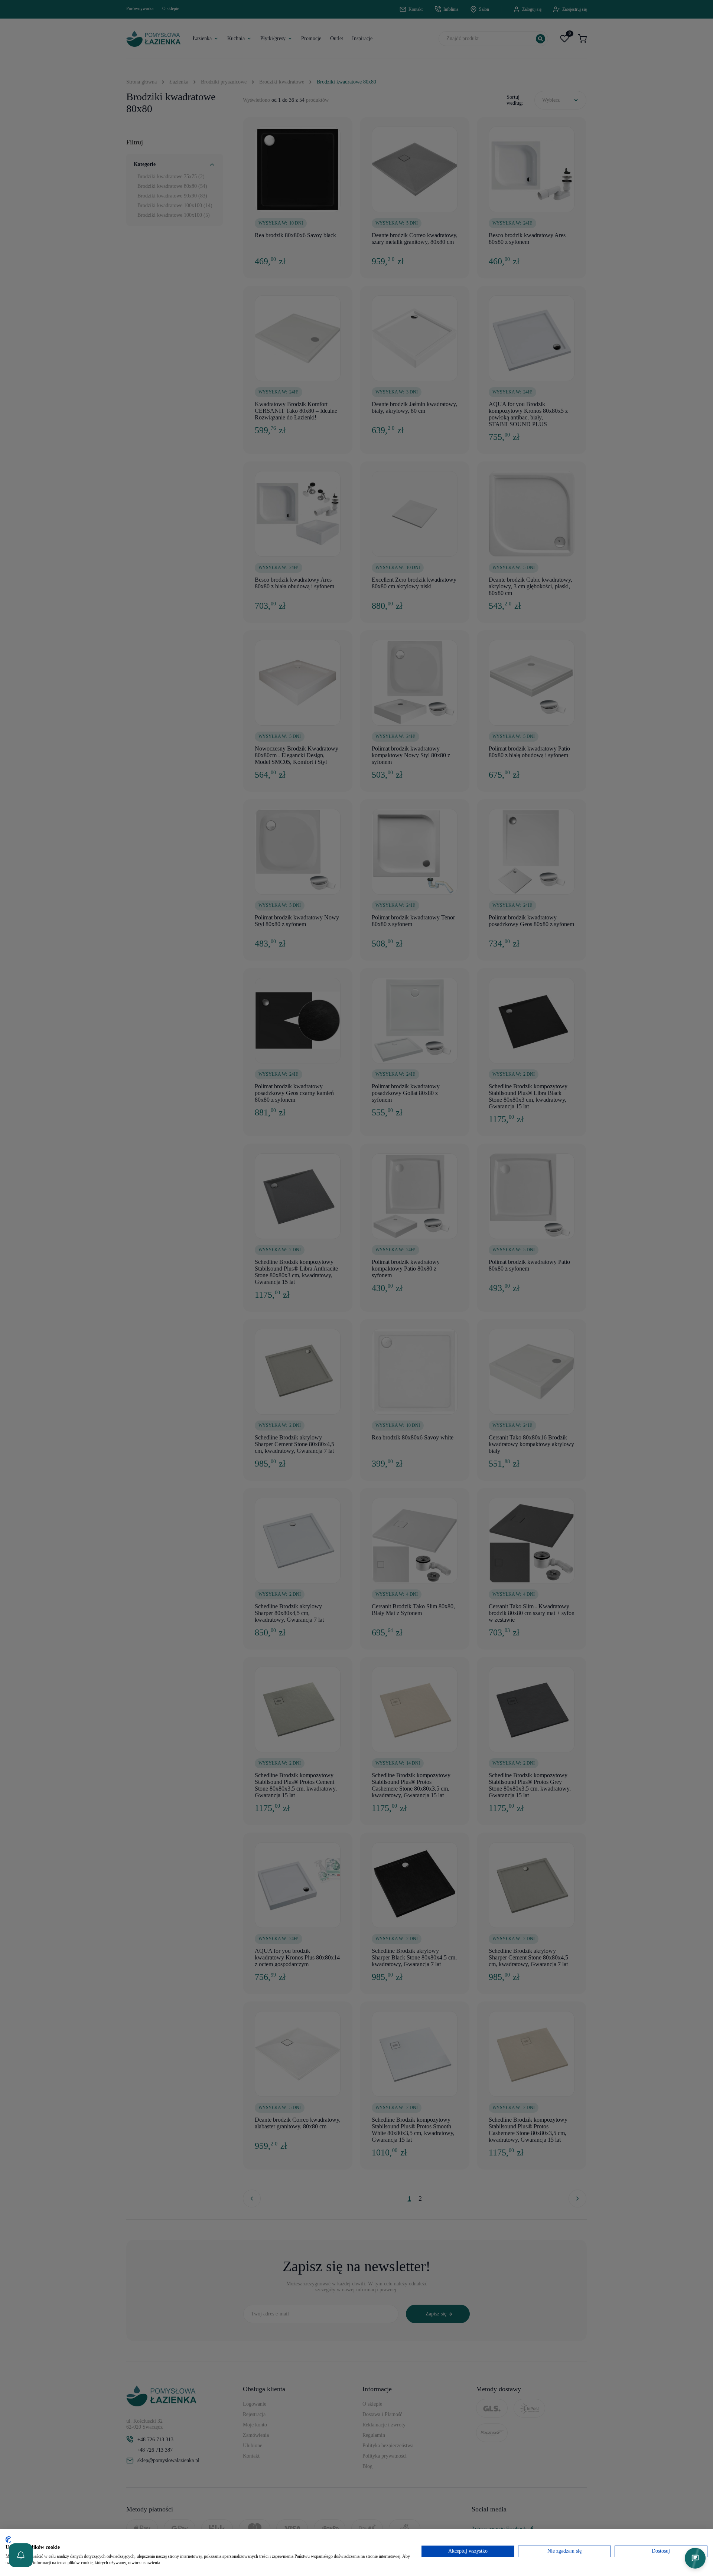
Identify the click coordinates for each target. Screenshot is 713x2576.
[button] (21, 2555)
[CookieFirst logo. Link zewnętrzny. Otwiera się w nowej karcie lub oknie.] (8, 2540)
